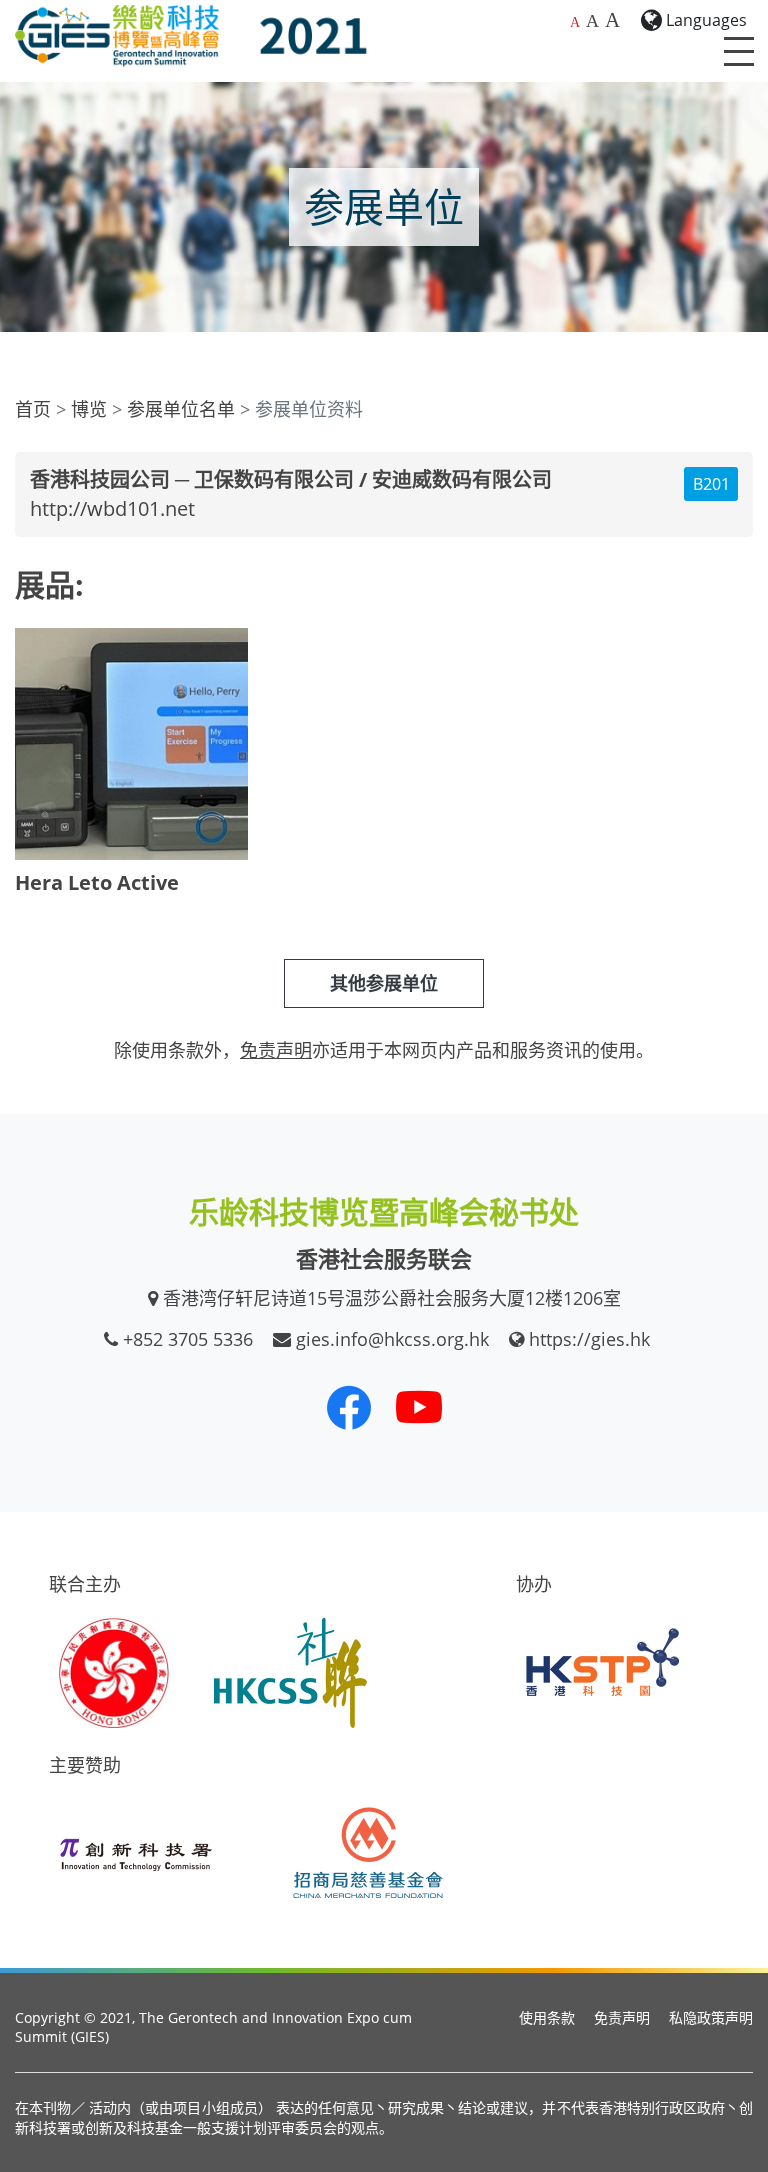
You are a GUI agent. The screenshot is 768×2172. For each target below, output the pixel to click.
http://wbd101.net (112, 508)
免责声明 (622, 2017)
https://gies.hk (589, 1339)
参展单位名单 (181, 409)
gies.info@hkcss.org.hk (392, 1339)
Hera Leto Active (97, 882)
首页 (33, 409)
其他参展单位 (384, 983)
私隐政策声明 (711, 2017)
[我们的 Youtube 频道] (419, 1407)
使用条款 (547, 2017)
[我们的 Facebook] (349, 1407)
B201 (711, 484)
